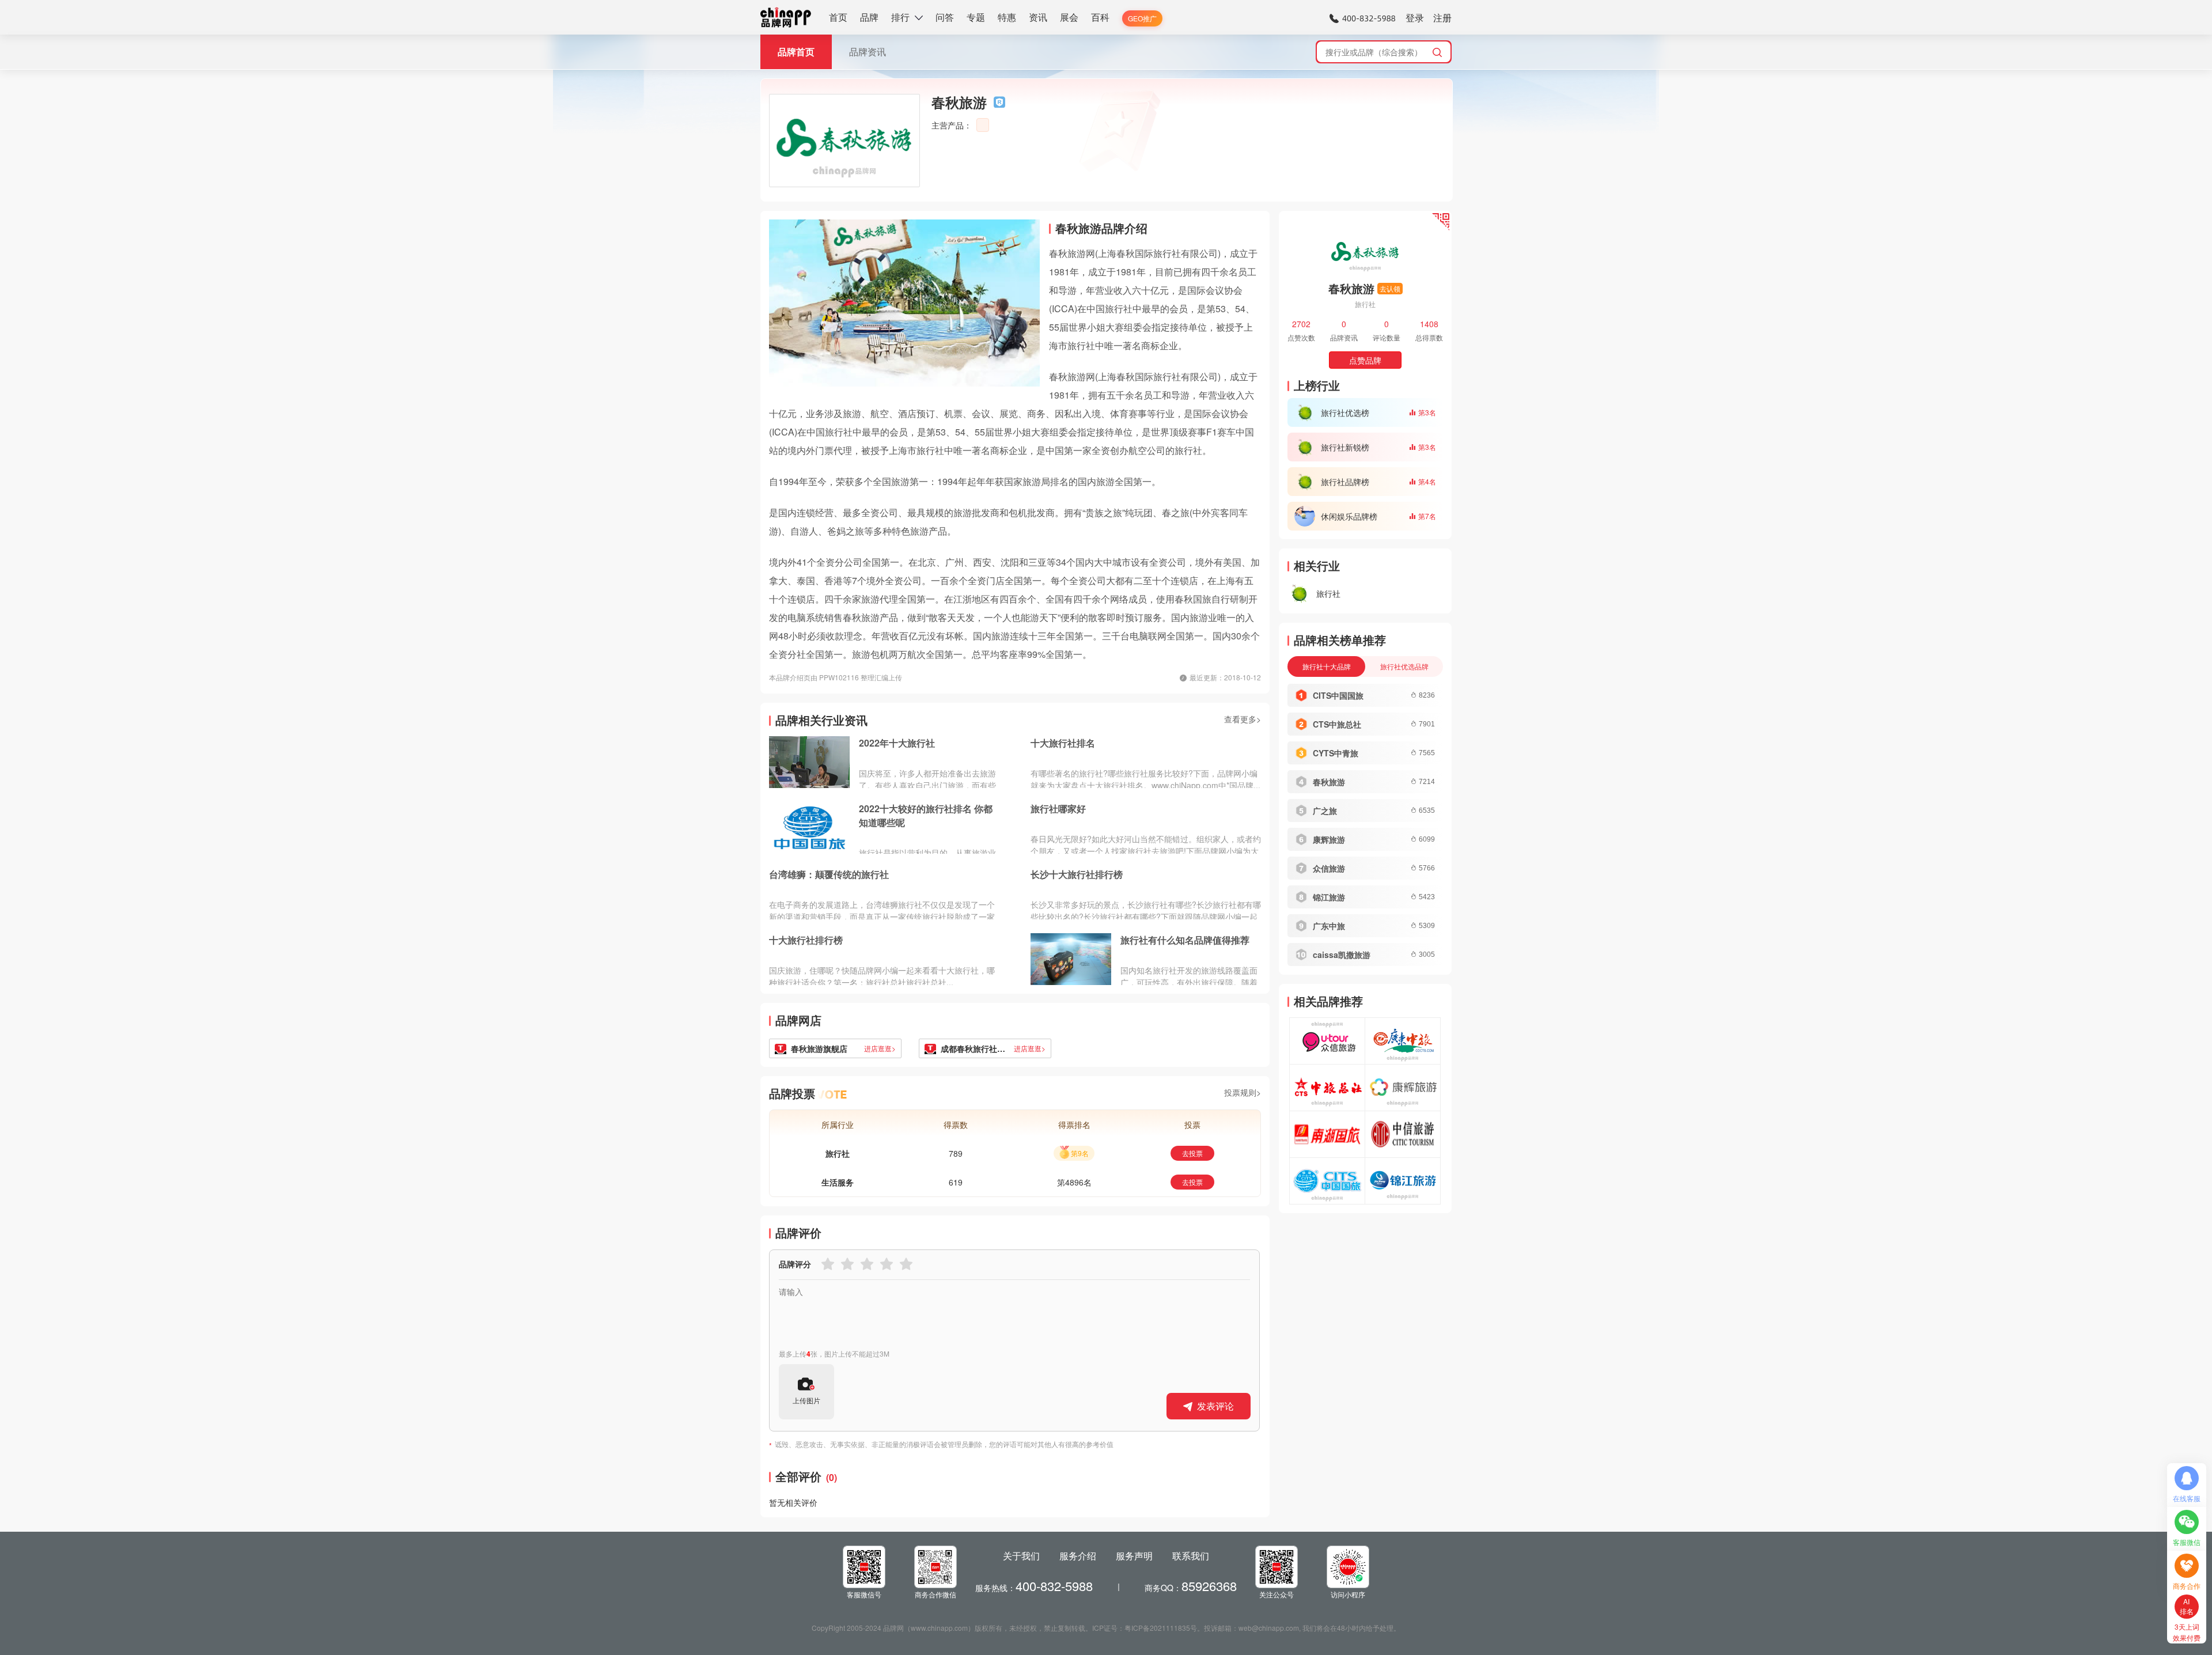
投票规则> (1243, 1092)
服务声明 (1134, 1556)
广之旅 (1325, 811)
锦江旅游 (1329, 897)
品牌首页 (796, 52)
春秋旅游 (1329, 782)
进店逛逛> (880, 1048)
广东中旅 (1329, 926)
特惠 (1007, 17)
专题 (976, 17)
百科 (1100, 17)
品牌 (869, 17)
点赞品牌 (1365, 360)
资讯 (1038, 17)
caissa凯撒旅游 (1342, 955)
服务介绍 (1078, 1556)
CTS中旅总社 (1337, 724)
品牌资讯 (868, 52)
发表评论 (1215, 1406)
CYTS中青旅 (1336, 753)
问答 (945, 17)
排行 (900, 17)
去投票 (1192, 1153)
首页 (838, 17)
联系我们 (1191, 1556)
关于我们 (1021, 1556)
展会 (1069, 17)
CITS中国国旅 (1338, 695)
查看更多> (1243, 719)
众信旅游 (1329, 868)
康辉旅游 (1329, 839)
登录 (1415, 18)
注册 (1442, 18)
